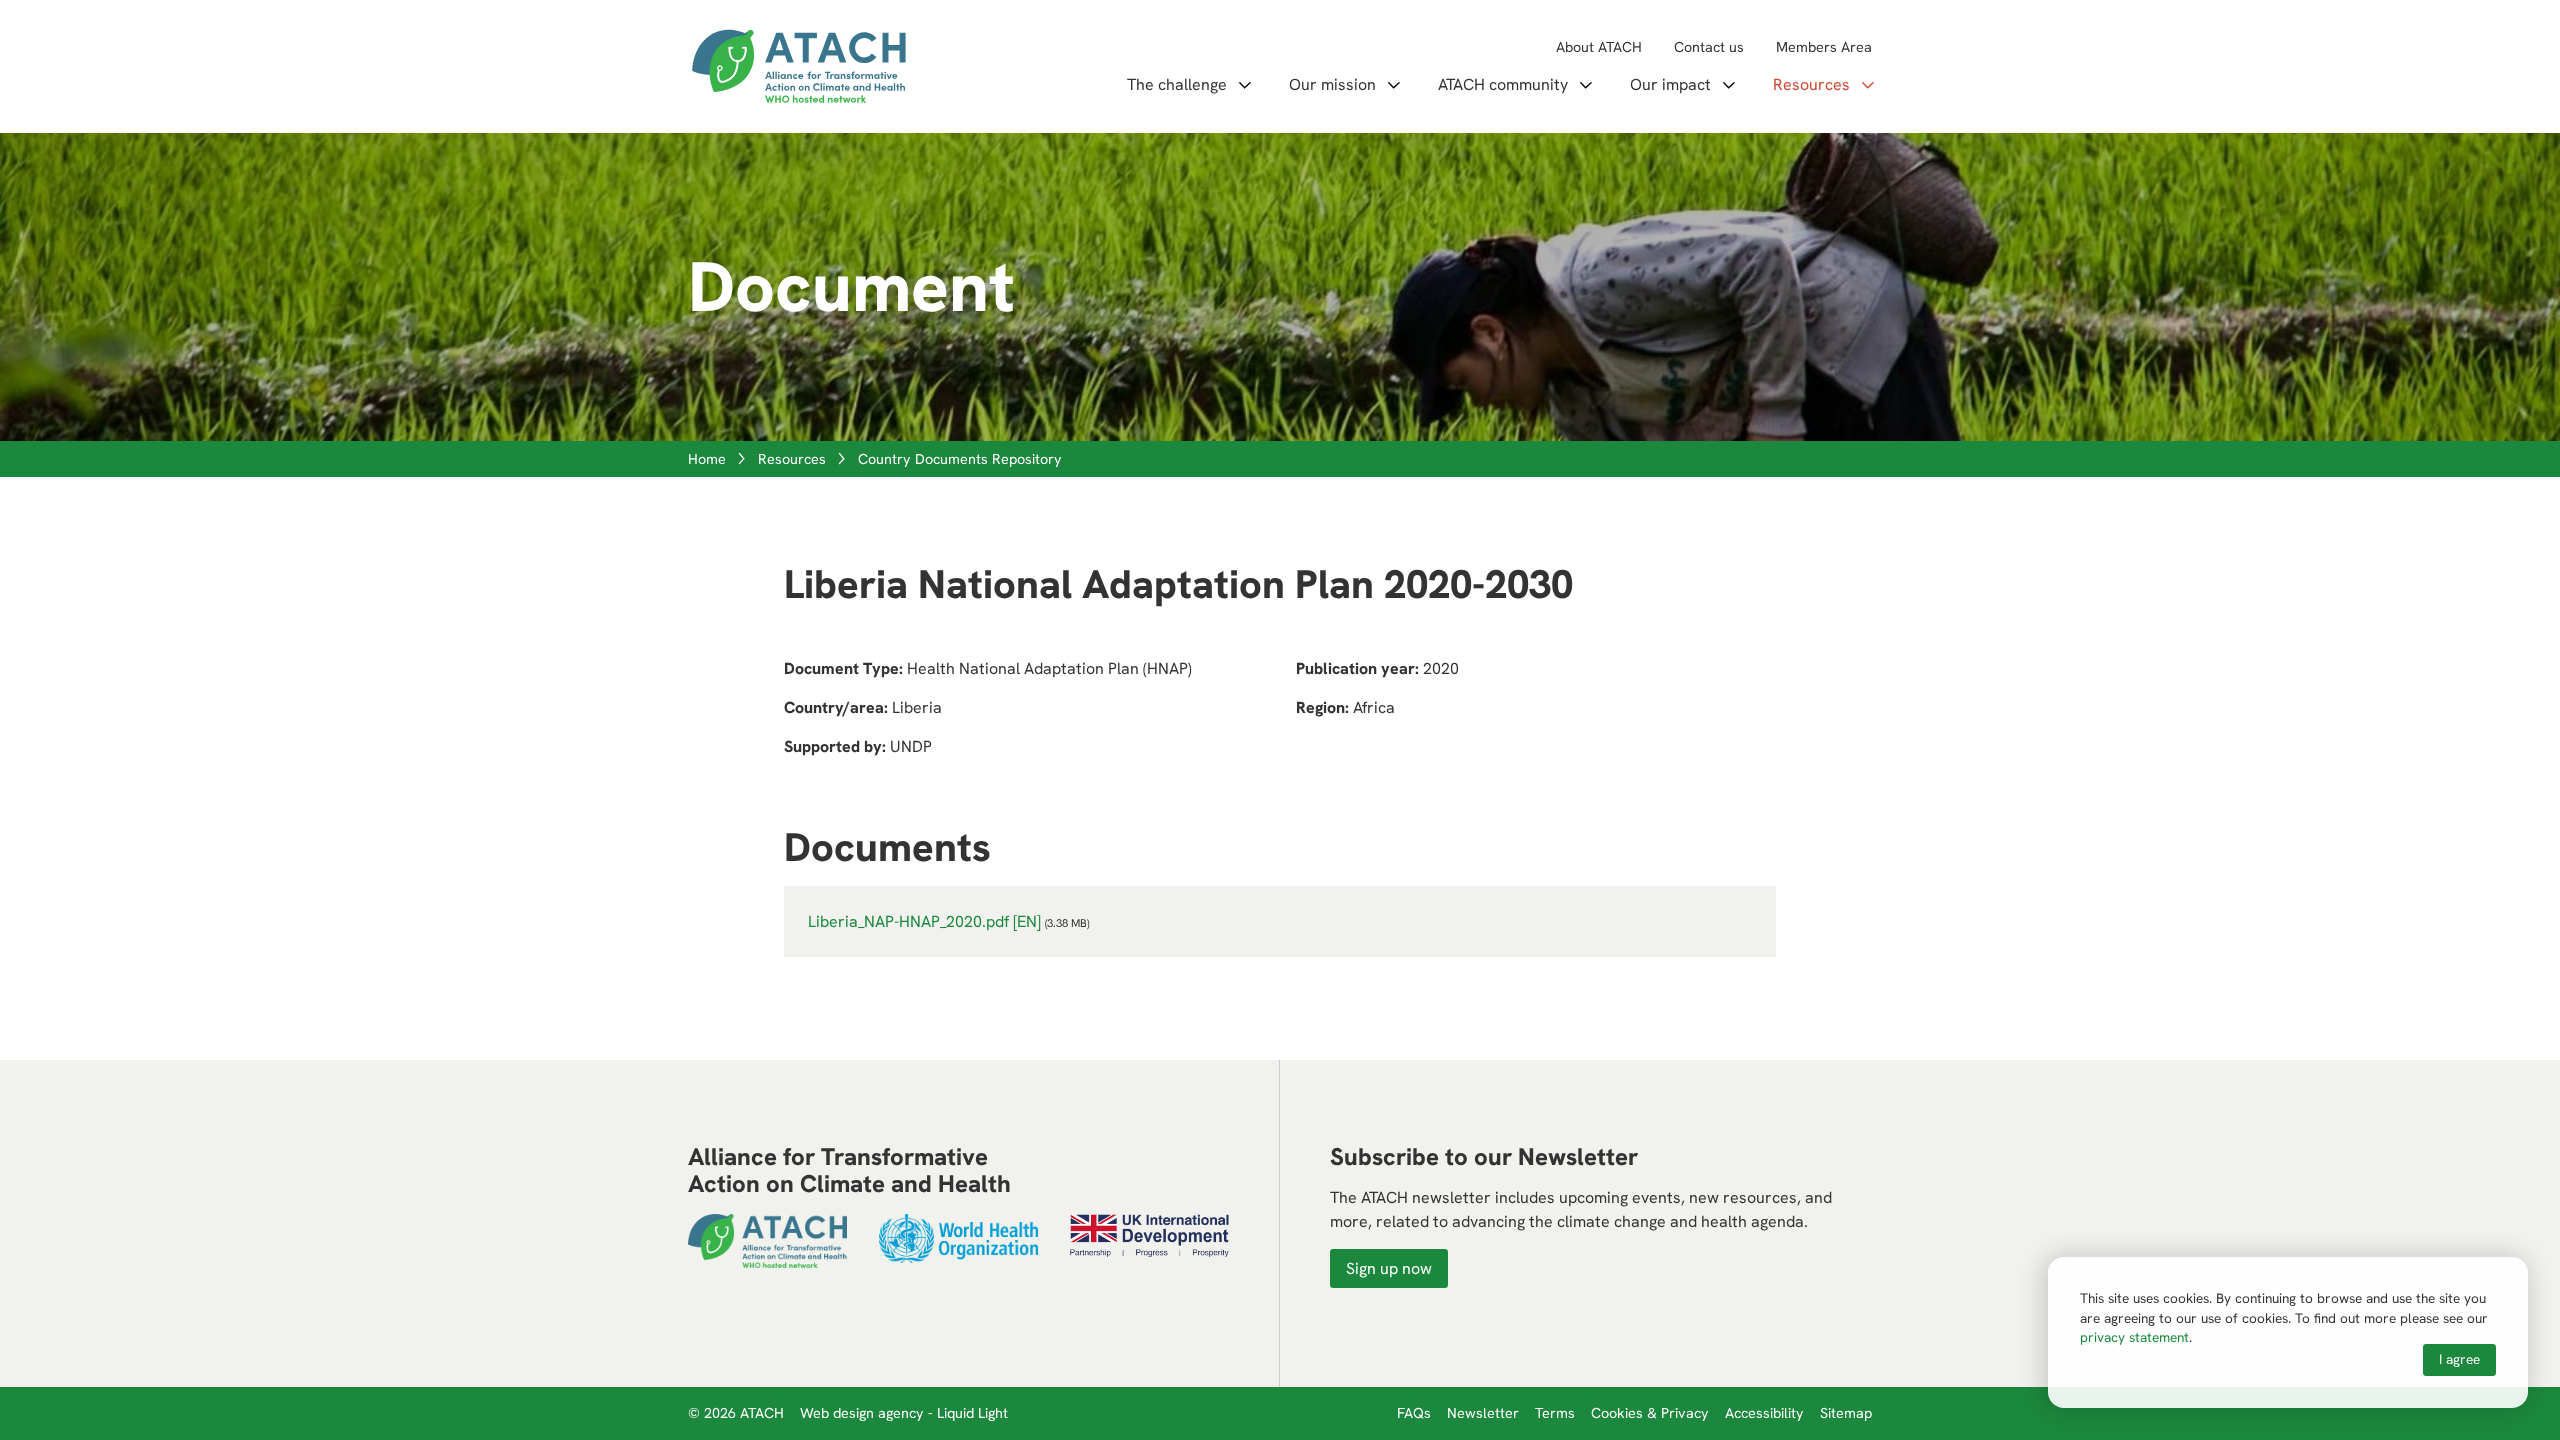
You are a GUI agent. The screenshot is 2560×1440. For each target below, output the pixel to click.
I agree (2459, 1359)
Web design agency (864, 1413)
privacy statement (2134, 1337)
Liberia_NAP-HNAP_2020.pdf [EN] (924, 921)
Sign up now (1389, 1268)
